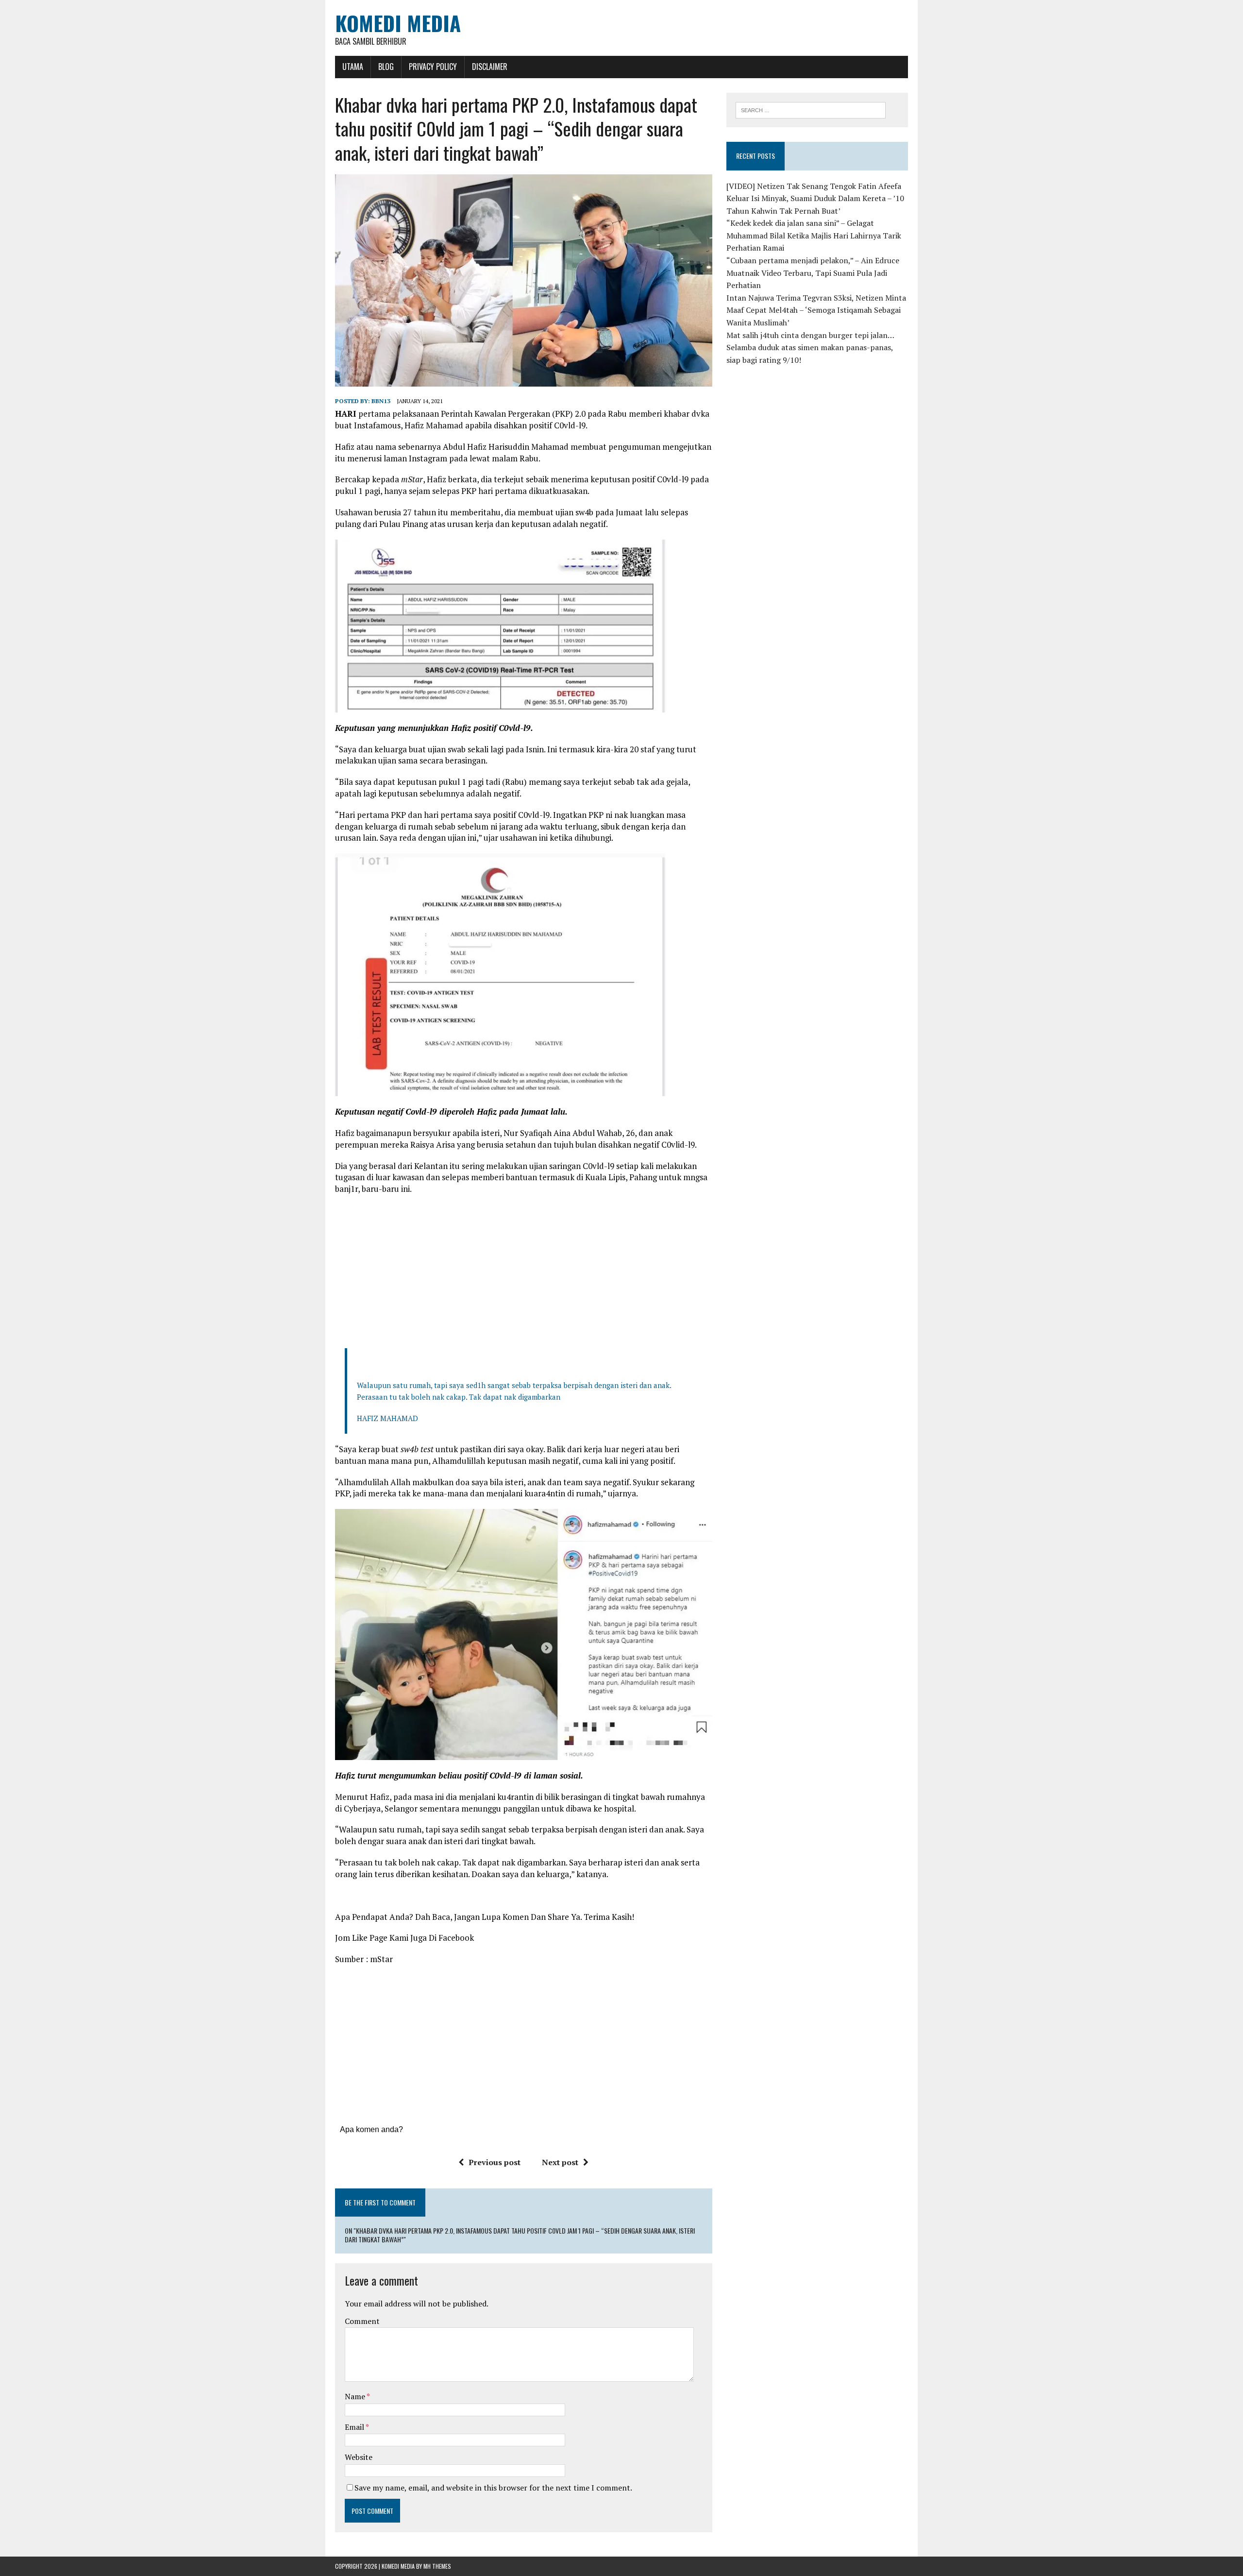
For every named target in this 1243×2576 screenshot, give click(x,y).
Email (355, 2427)
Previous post (495, 2162)
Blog (386, 67)
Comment (362, 2321)
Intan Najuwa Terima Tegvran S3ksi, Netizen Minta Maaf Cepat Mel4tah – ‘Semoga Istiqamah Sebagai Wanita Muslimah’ (816, 310)
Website (359, 2457)
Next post (560, 2162)
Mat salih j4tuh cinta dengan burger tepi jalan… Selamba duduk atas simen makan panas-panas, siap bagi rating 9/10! (810, 347)
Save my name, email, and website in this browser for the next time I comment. (493, 2488)
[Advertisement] (523, 1272)
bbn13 (381, 401)
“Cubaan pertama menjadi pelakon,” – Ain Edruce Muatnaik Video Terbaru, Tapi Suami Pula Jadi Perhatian (813, 273)
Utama (353, 67)
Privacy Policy (433, 67)
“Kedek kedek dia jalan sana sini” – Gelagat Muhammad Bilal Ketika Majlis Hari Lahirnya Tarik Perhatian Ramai (814, 235)
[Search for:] (811, 109)
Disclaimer (490, 67)
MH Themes (437, 2566)
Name (356, 2396)
